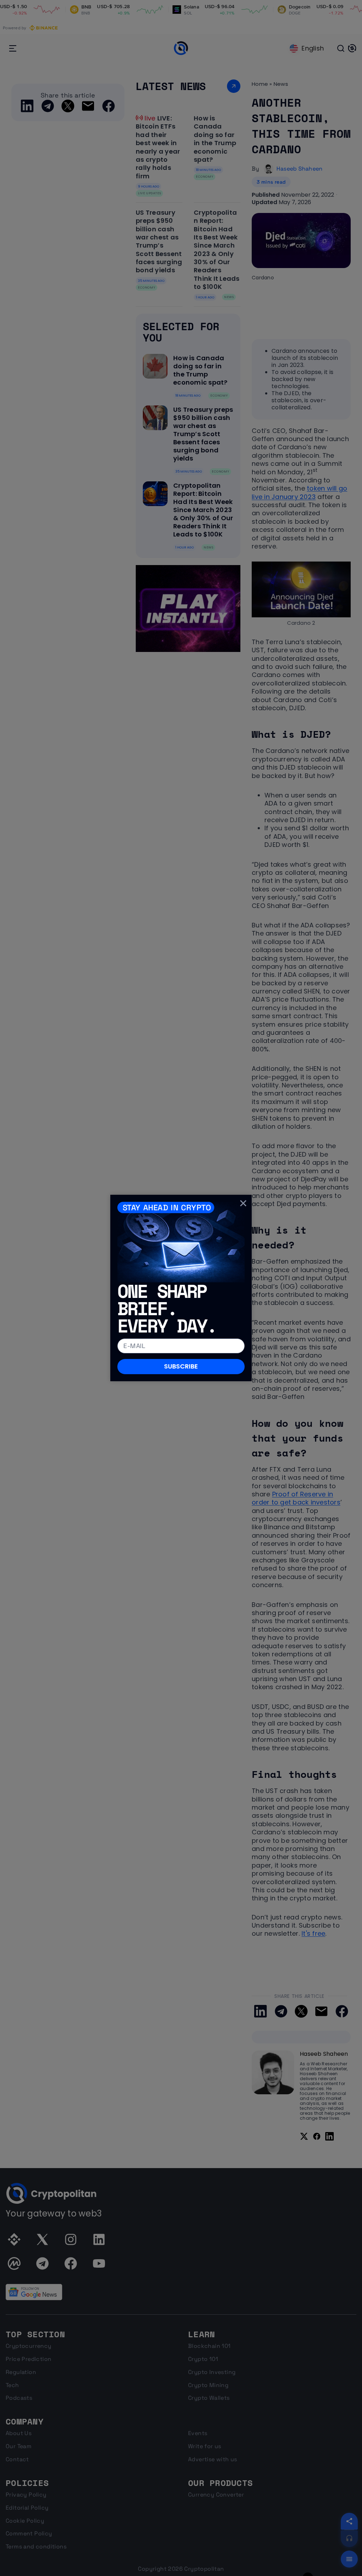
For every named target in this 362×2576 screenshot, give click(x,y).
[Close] (243, 1203)
